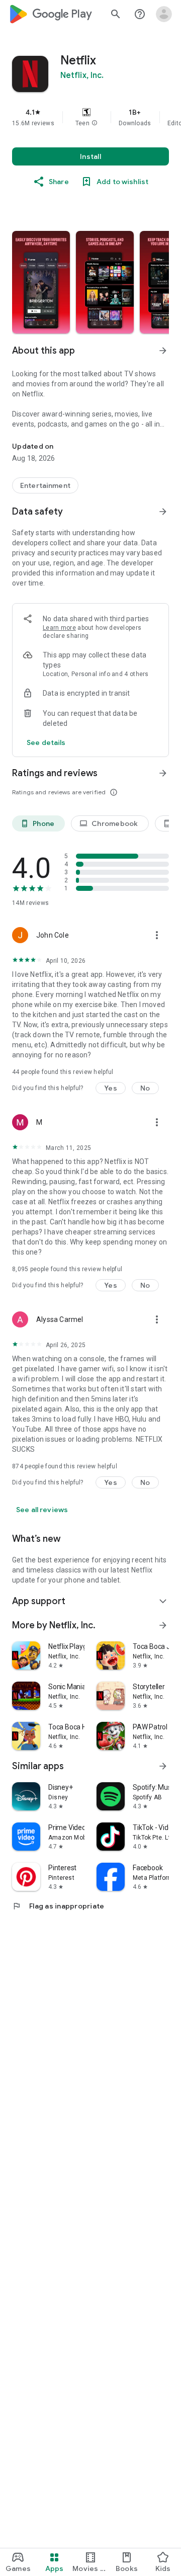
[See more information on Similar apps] (163, 1766)
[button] (95, 123)
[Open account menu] (164, 14)
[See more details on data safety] (46, 742)
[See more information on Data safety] (163, 512)
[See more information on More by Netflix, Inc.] (163, 1625)
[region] (90, 117)
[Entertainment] (45, 485)
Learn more (59, 628)
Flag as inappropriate (58, 1906)
